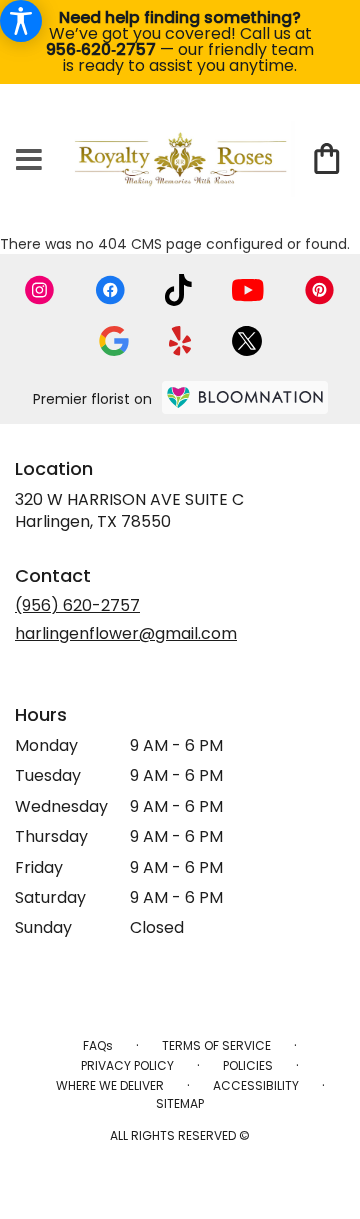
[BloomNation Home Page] (245, 397)
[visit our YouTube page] (248, 290)
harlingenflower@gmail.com (126, 633)
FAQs (98, 1045)
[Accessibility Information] (21, 21)
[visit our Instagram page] (40, 290)
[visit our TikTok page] (178, 290)
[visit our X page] (247, 341)
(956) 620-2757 (77, 605)
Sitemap (180, 1103)
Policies (248, 1065)
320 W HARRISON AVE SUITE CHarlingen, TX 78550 (129, 510)
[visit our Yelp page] (180, 341)
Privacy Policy (127, 1065)
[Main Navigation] (29, 161)
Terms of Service (216, 1045)
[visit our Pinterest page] (320, 290)
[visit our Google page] (114, 341)
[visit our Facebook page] (110, 290)
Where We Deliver (110, 1085)
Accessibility (256, 1085)
